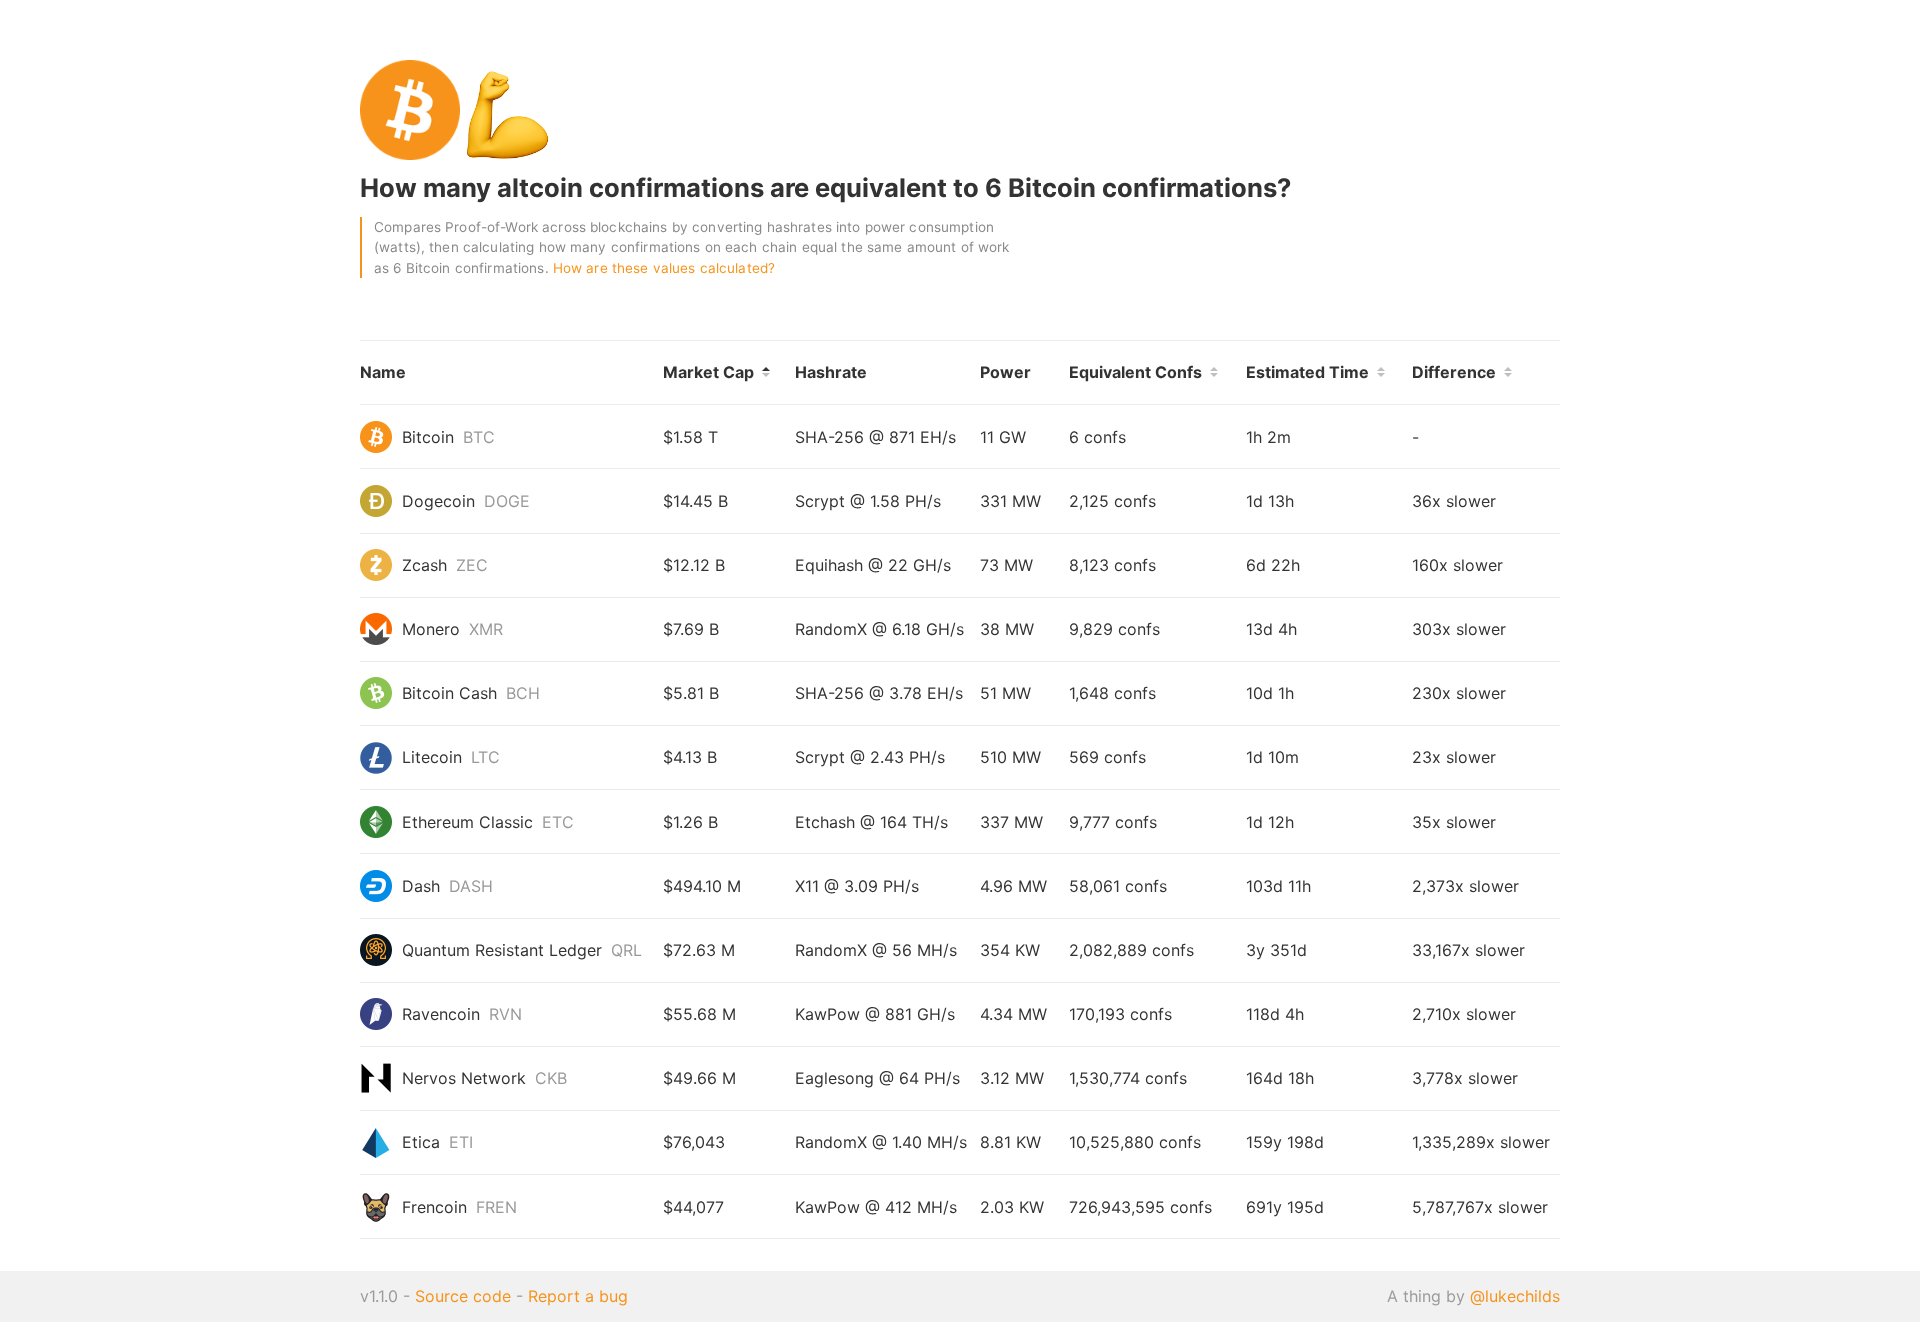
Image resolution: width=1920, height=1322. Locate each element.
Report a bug (578, 1296)
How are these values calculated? (664, 268)
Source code (463, 1296)
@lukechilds (1515, 1296)
